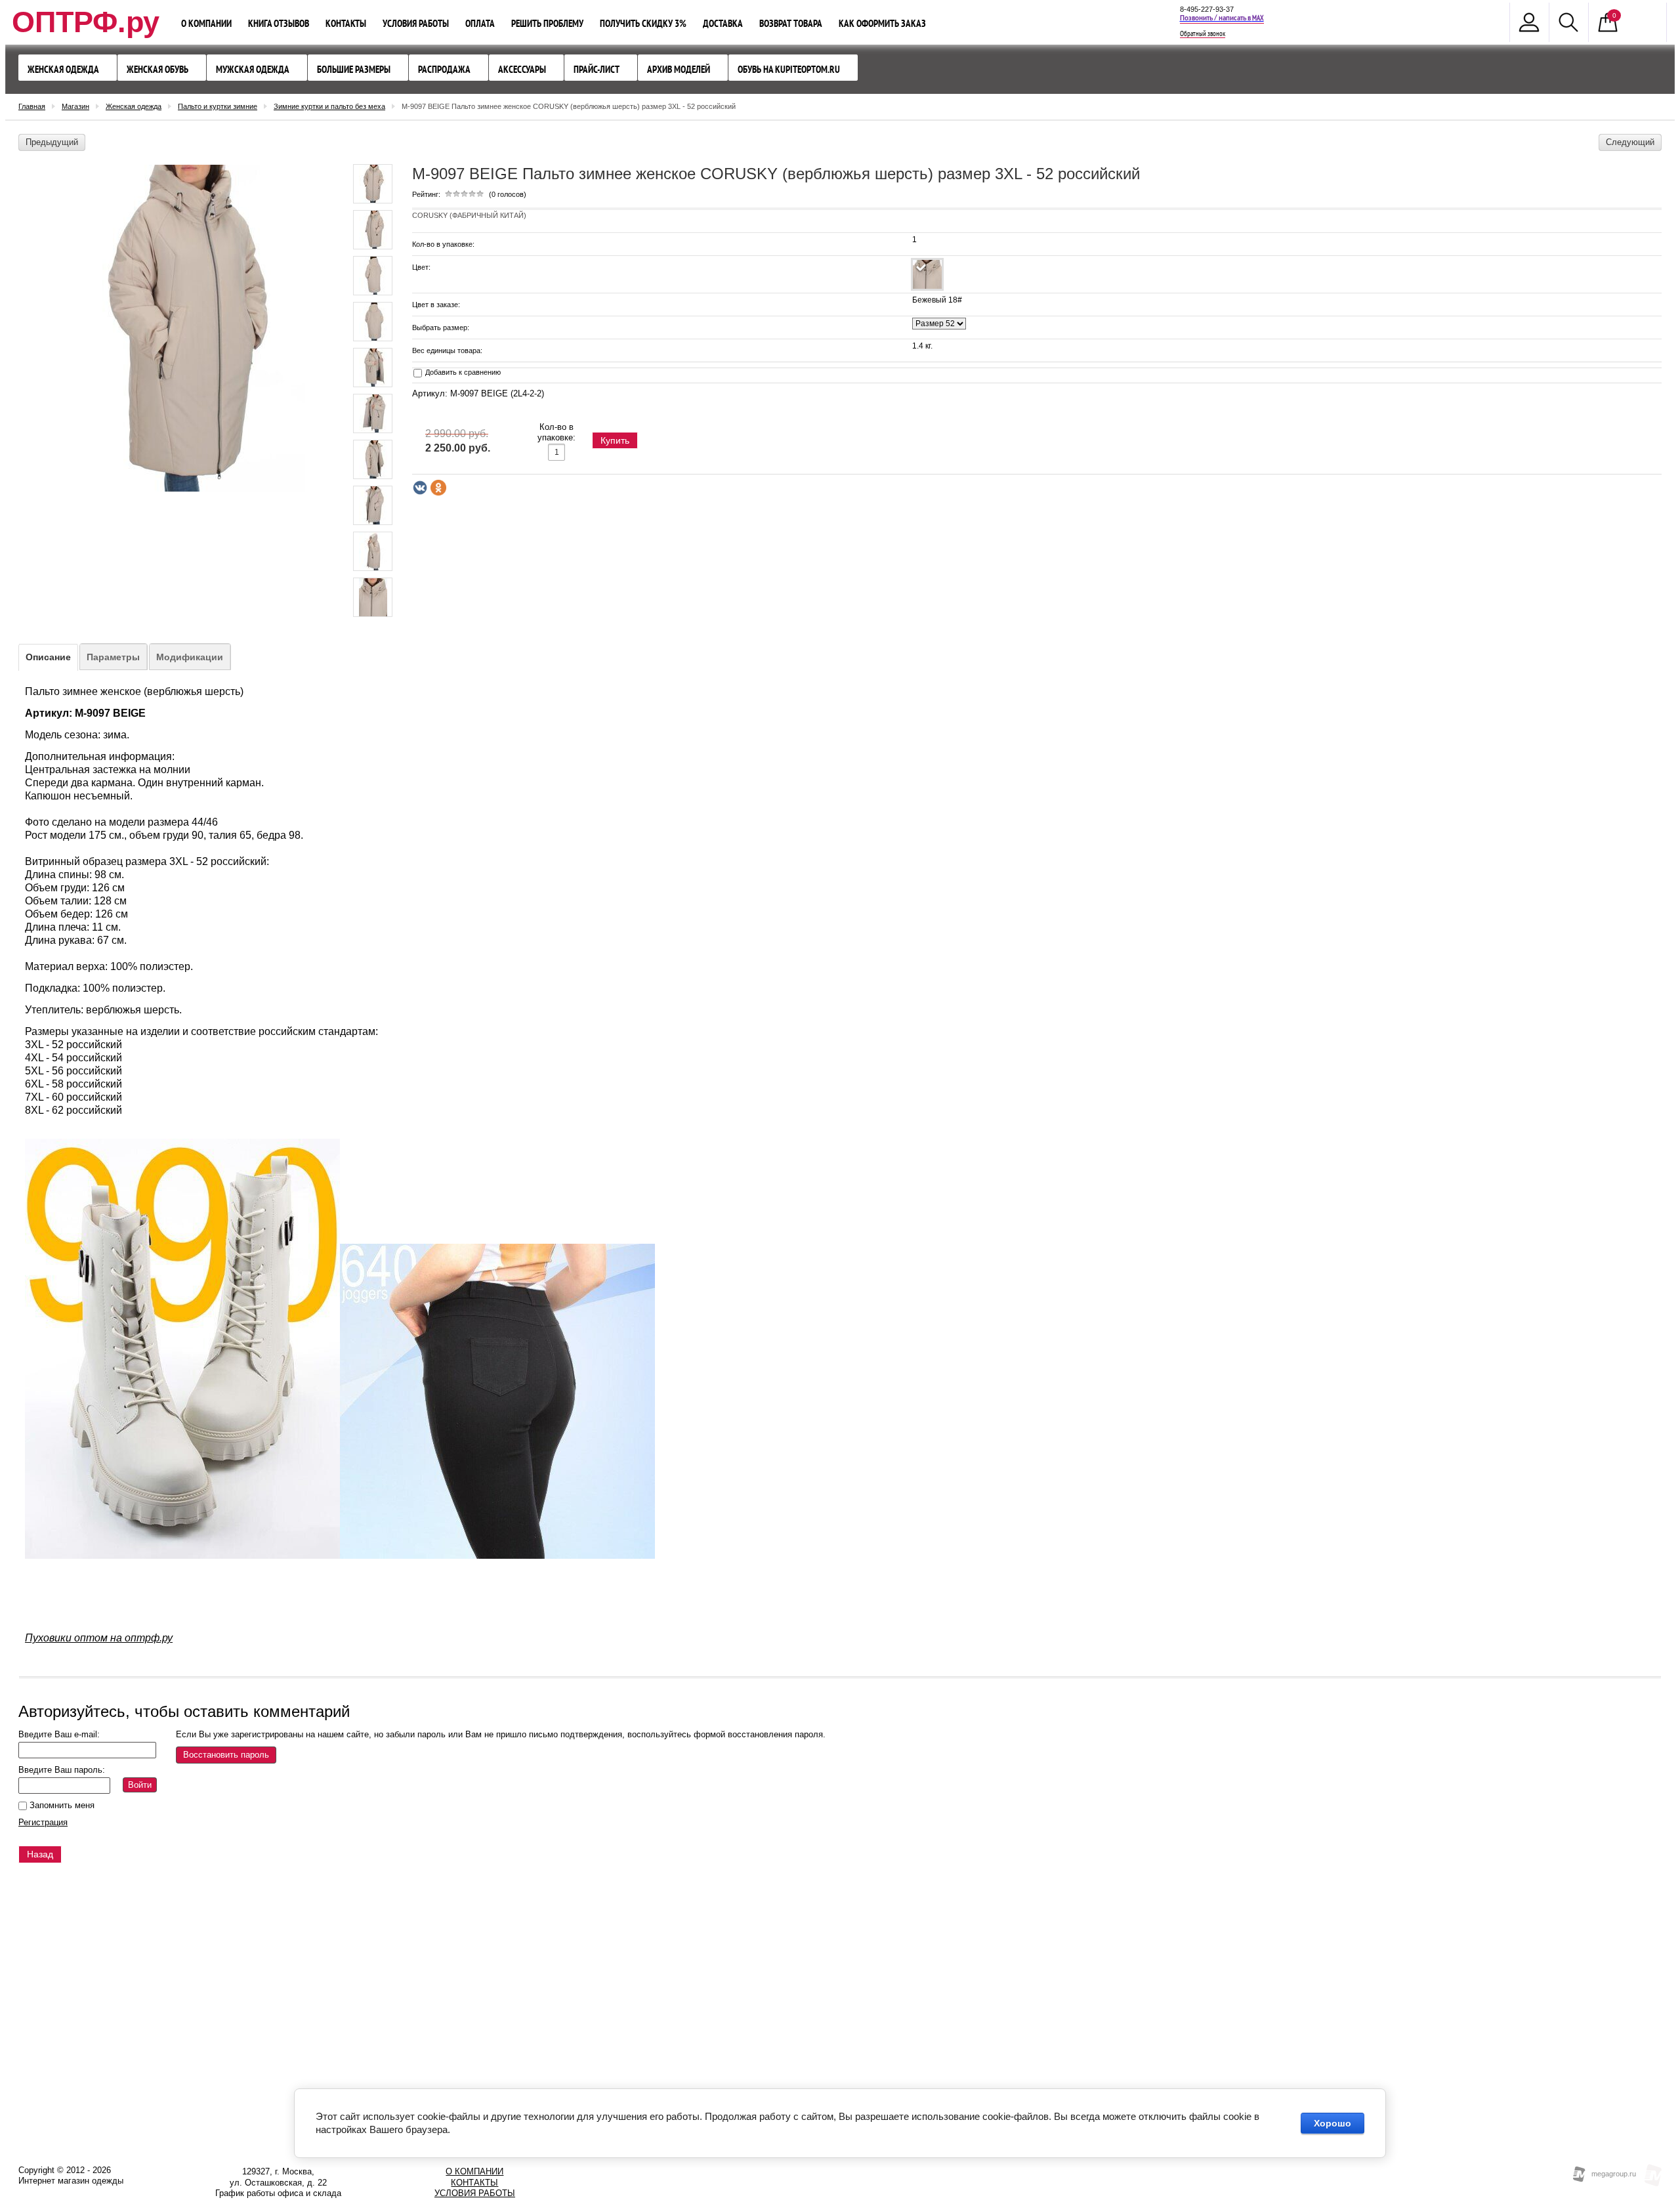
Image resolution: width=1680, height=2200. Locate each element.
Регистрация (43, 1822)
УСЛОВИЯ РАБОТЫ (475, 2193)
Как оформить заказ (882, 23)
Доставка (723, 23)
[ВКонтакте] (420, 488)
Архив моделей (679, 69)
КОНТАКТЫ (474, 2183)
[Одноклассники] (438, 488)
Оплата (480, 23)
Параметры (113, 657)
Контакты (346, 23)
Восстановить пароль (226, 1755)
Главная (32, 106)
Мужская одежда (253, 69)
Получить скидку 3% (643, 23)
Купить (615, 440)
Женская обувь (157, 69)
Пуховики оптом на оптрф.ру (99, 1638)
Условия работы (416, 23)
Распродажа (444, 69)
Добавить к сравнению (462, 372)
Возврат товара (791, 23)
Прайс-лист (597, 69)
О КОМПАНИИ (474, 2171)
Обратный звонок (1203, 34)
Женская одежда (63, 69)
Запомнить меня (61, 1805)
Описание (48, 657)
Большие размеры (354, 69)
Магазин (75, 106)
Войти (140, 1785)
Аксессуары (522, 69)
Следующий (1630, 142)
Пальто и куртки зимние (218, 106)
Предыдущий (52, 142)
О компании (206, 23)
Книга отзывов (279, 23)
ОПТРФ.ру (86, 22)
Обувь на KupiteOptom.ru (789, 69)
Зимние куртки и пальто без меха (329, 106)
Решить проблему (547, 23)
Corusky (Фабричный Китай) (469, 215)
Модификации (190, 657)
